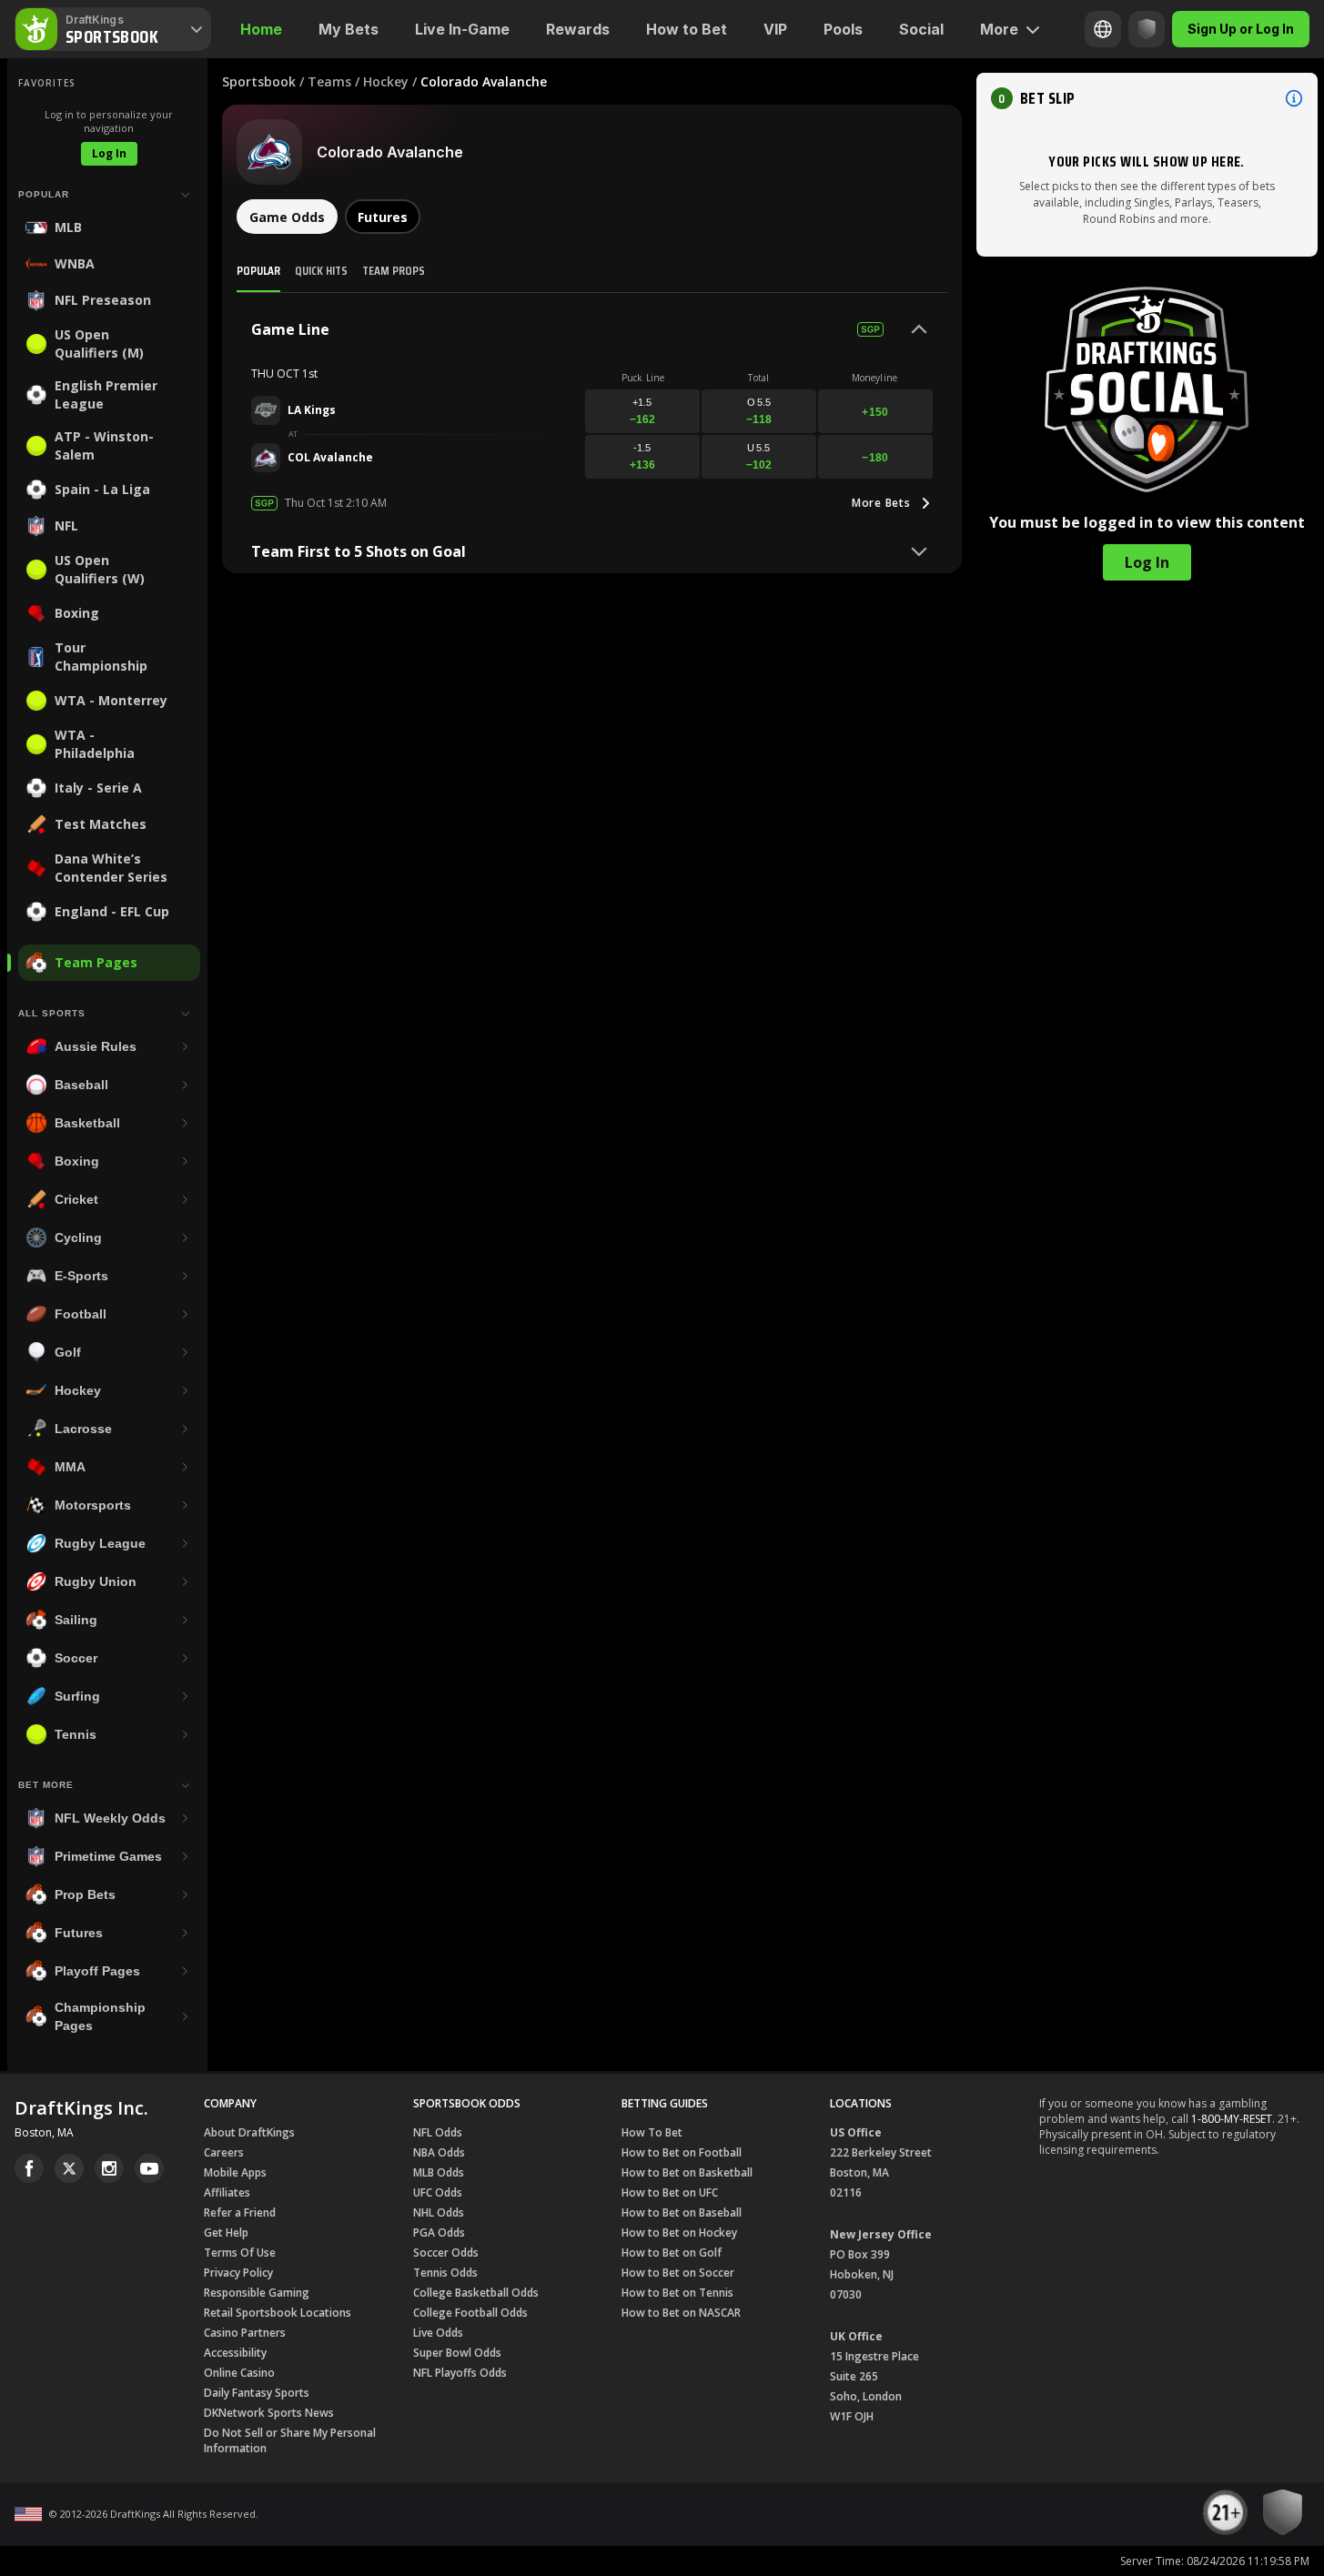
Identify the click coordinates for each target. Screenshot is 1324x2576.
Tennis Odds (445, 2273)
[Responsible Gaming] (1147, 29)
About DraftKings (249, 2132)
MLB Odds (439, 2172)
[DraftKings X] (69, 2168)
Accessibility (235, 2353)
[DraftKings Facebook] (29, 2168)
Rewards (578, 29)
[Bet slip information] (1294, 98)
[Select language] (1103, 29)
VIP (775, 29)
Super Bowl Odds (457, 2353)
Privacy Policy (238, 2273)
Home (261, 29)
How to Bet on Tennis (677, 2293)
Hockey (386, 81)
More (999, 29)
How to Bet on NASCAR (681, 2313)
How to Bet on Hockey (679, 2233)
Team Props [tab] (394, 270)
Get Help (226, 2233)
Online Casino (239, 2373)
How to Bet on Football (682, 2152)
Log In (109, 153)
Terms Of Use (240, 2253)
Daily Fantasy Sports (257, 2393)
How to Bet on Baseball (682, 2212)
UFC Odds (438, 2192)
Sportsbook (259, 81)
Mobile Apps (235, 2172)
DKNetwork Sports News (269, 2413)
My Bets (349, 29)
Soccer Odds (446, 2253)
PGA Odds (439, 2233)
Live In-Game (462, 29)
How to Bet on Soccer (678, 2273)
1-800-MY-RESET (1232, 2119)
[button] (1147, 98)
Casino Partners (245, 2333)
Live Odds (438, 2333)
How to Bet (687, 29)
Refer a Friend (240, 2212)
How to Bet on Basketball (687, 2172)
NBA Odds (439, 2152)
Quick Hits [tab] (321, 270)
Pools (843, 29)
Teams (329, 81)
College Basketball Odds (476, 2293)
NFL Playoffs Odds (460, 2373)
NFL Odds (438, 2132)
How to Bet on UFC (670, 2192)
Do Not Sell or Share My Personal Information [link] (290, 2440)
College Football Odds (470, 2313)
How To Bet (652, 2132)
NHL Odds (439, 2212)
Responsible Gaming (257, 2293)
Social (921, 29)
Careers (224, 2152)
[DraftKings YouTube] (149, 2168)
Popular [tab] (258, 270)
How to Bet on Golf (672, 2253)
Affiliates (227, 2192)
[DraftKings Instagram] (109, 2168)
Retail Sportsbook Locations (278, 2313)
